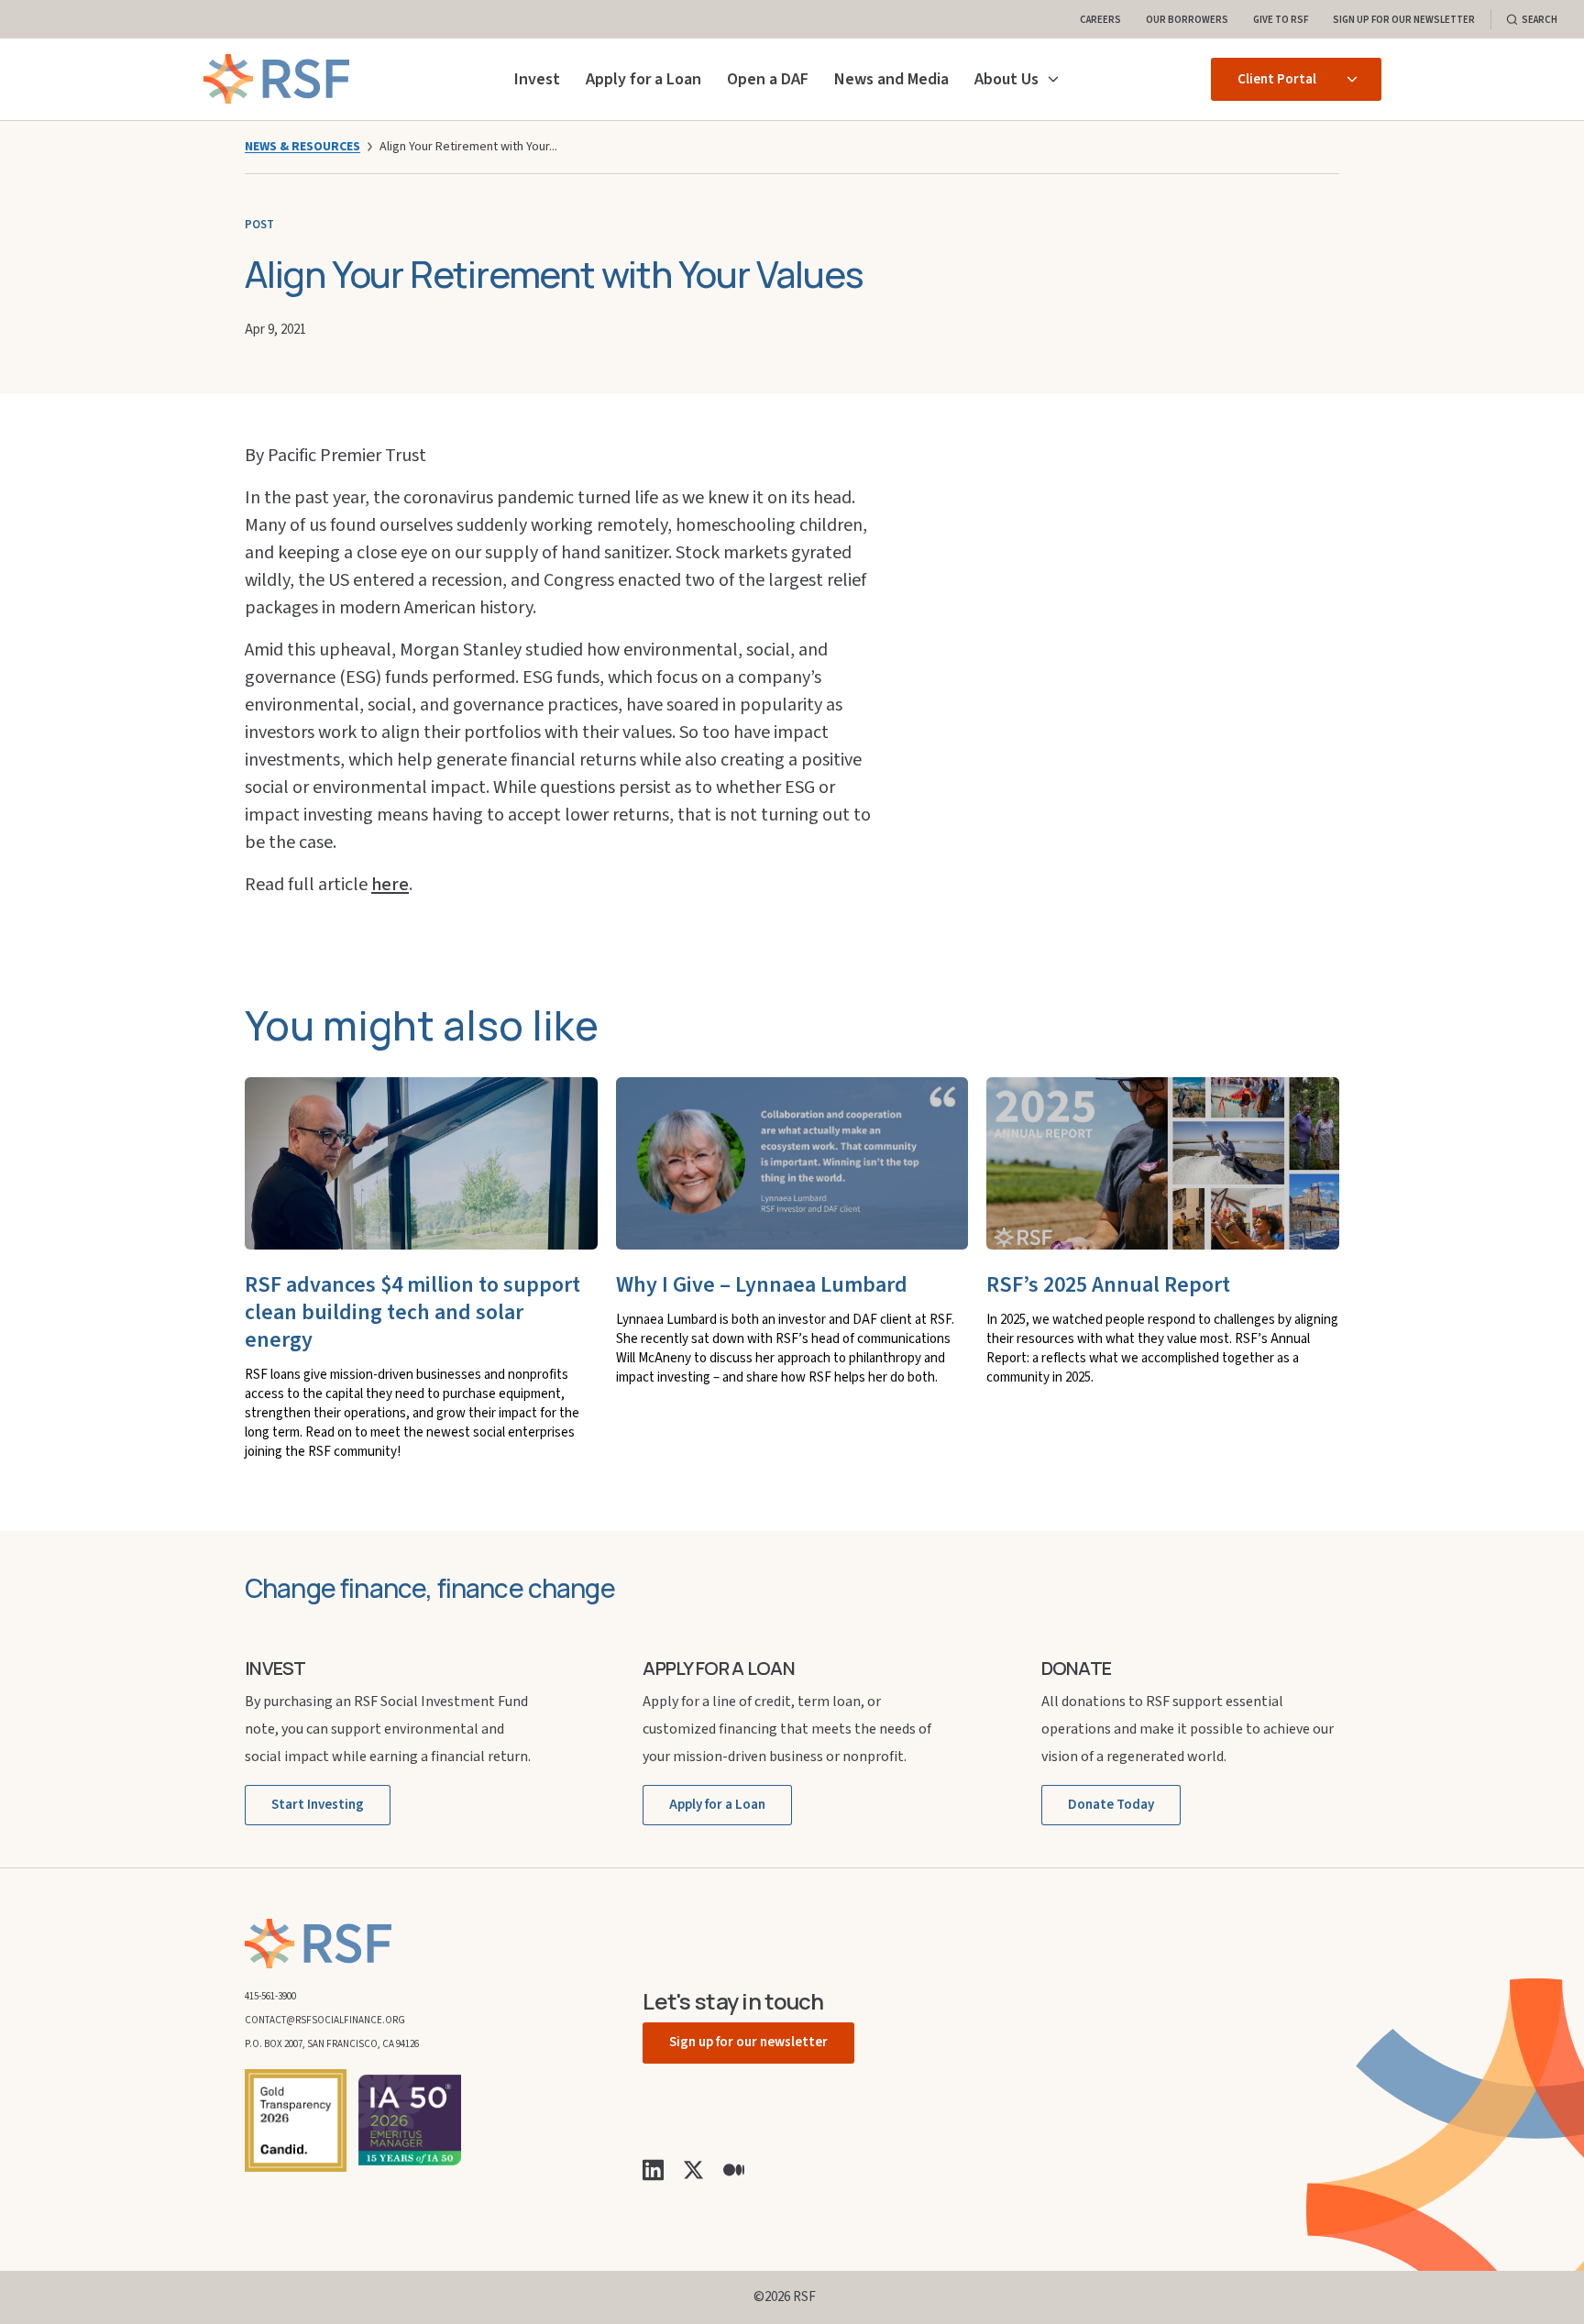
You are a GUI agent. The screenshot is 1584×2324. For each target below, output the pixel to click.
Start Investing (318, 1805)
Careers (1100, 19)
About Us (1006, 79)
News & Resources (302, 147)
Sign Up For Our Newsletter (1404, 19)
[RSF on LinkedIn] (653, 2169)
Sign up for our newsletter (748, 2042)
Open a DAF (768, 79)
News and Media (891, 79)
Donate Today (1111, 1805)
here (390, 885)
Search (1540, 19)
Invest (537, 79)
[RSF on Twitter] (693, 2169)
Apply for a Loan (643, 79)
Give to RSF (1281, 19)
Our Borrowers (1187, 19)
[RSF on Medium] (734, 2169)
